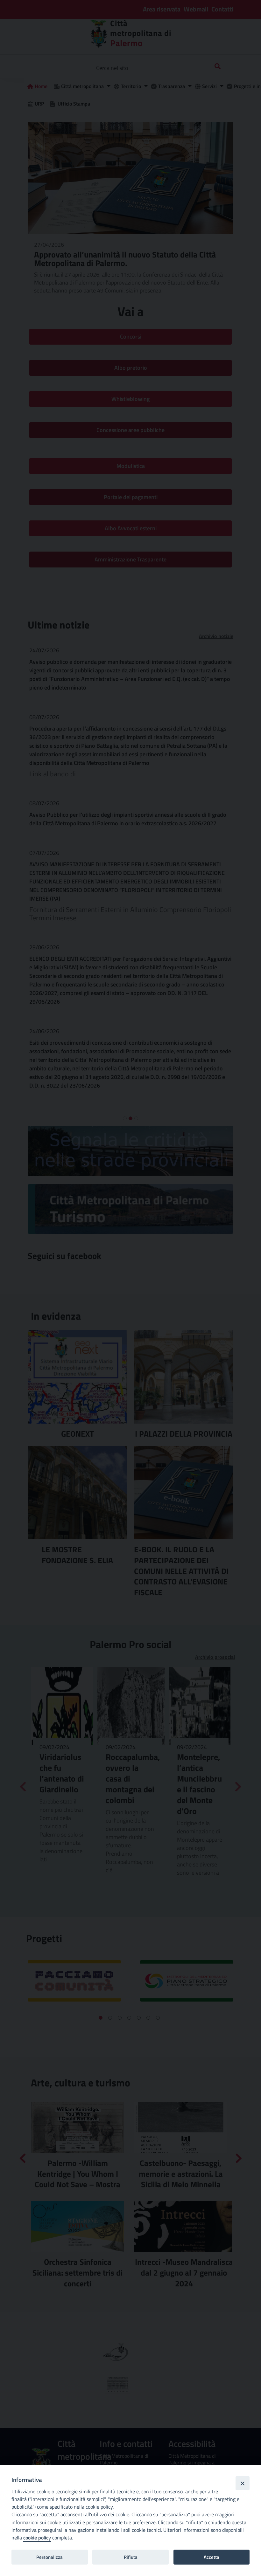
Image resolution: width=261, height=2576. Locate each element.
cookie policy (37, 2538)
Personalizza (49, 2557)
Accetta (212, 2557)
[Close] (243, 2483)
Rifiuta (131, 2557)
